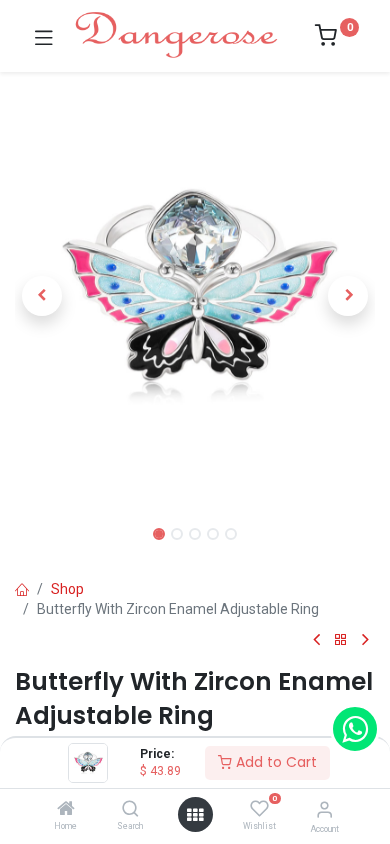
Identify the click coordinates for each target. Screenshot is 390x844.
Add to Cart (274, 762)
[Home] (66, 810)
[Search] (130, 810)
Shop (67, 589)
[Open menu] (195, 815)
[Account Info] (324, 809)
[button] (42, 296)
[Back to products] (341, 640)
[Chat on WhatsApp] (355, 729)
